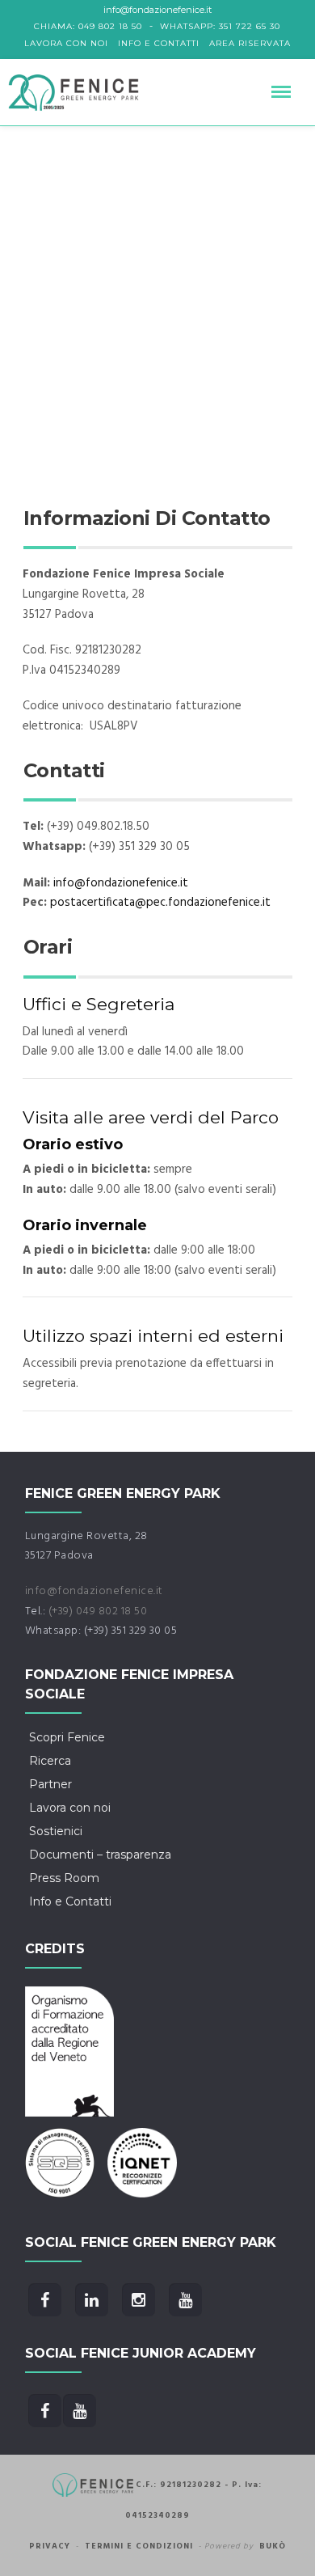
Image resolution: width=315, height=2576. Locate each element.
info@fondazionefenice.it (121, 883)
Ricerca (50, 1761)
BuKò (273, 2546)
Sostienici (56, 1831)
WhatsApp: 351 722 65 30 (220, 26)
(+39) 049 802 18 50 (98, 1612)
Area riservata (250, 43)
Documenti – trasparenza (100, 1855)
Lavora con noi (66, 43)
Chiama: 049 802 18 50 (88, 26)
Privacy (50, 2546)
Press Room (64, 1878)
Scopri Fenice (67, 1737)
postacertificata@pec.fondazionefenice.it (160, 903)
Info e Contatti (159, 43)
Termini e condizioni (139, 2546)
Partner (50, 1784)
